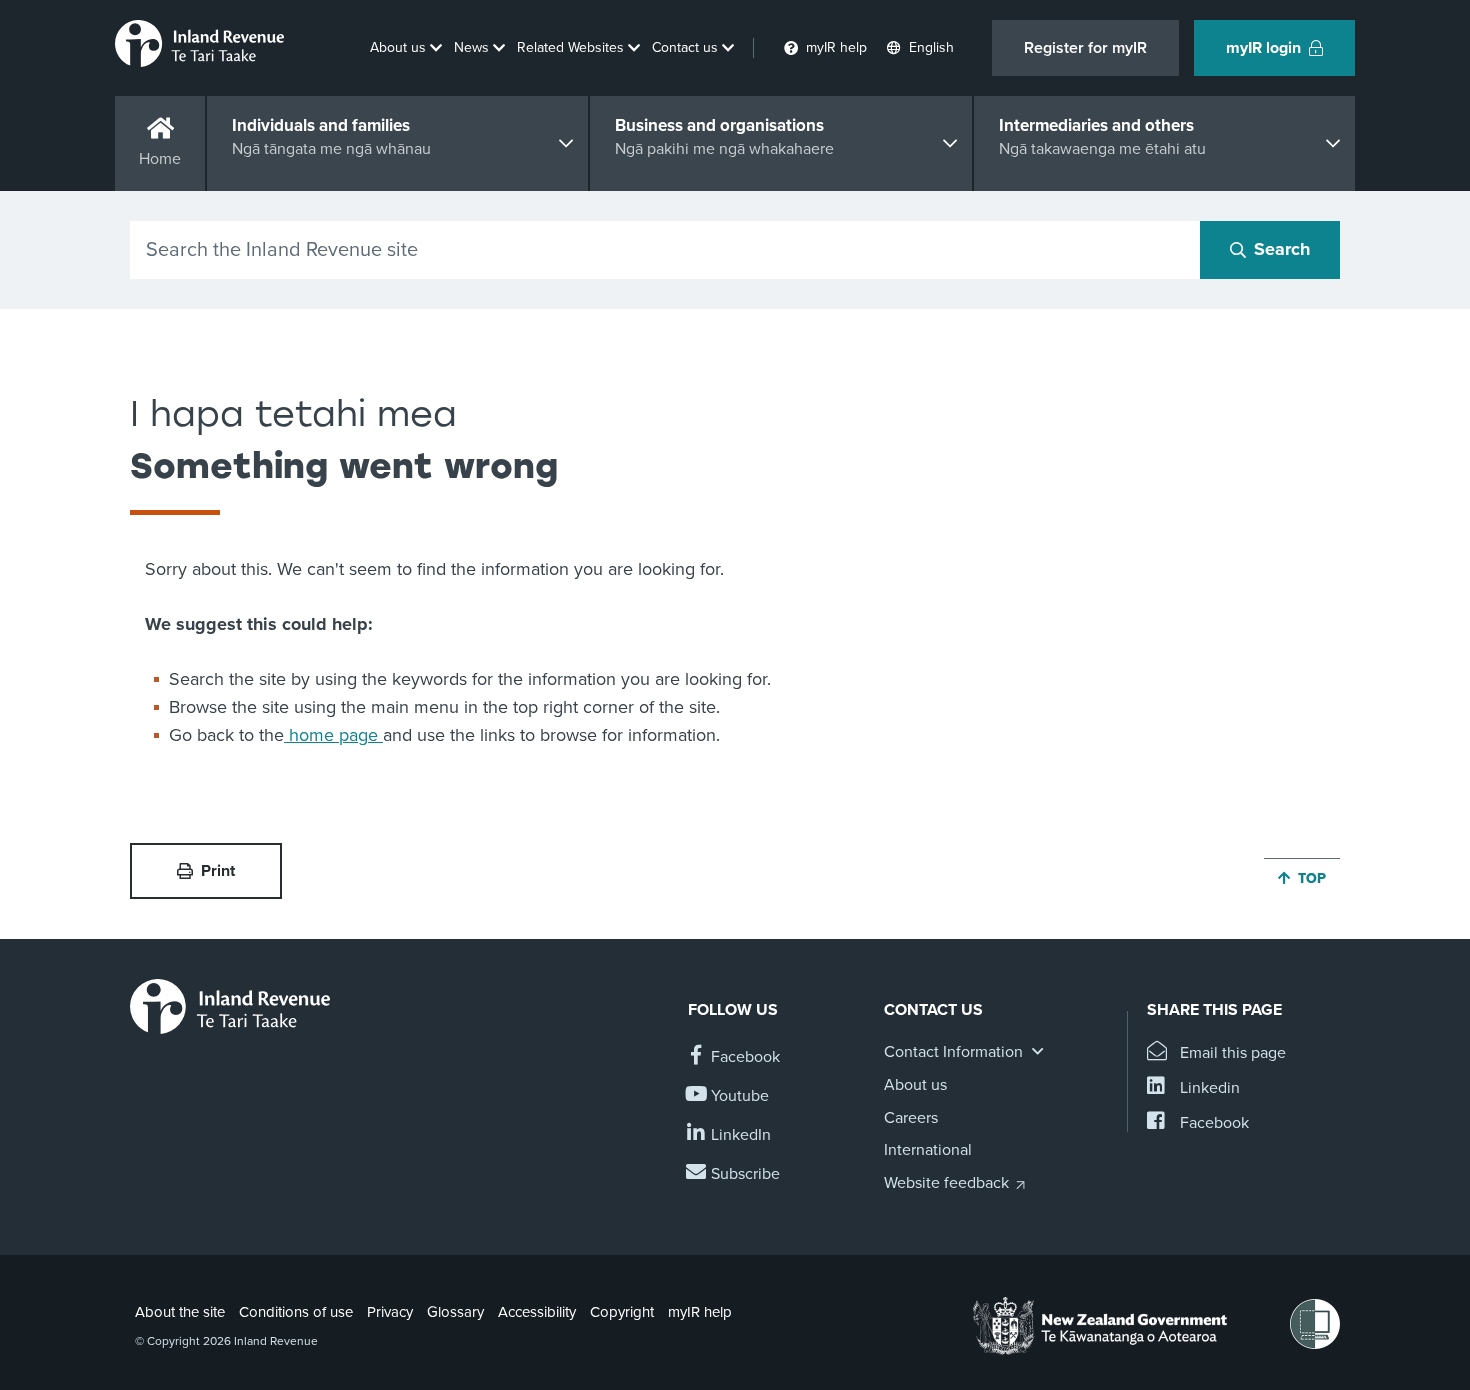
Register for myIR (1085, 48)
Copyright (622, 1312)
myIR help (700, 1312)
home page (333, 735)
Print (218, 871)
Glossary (455, 1312)
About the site (180, 1312)
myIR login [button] (1263, 48)
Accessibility (537, 1312)
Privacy (390, 1312)
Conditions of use (296, 1312)
